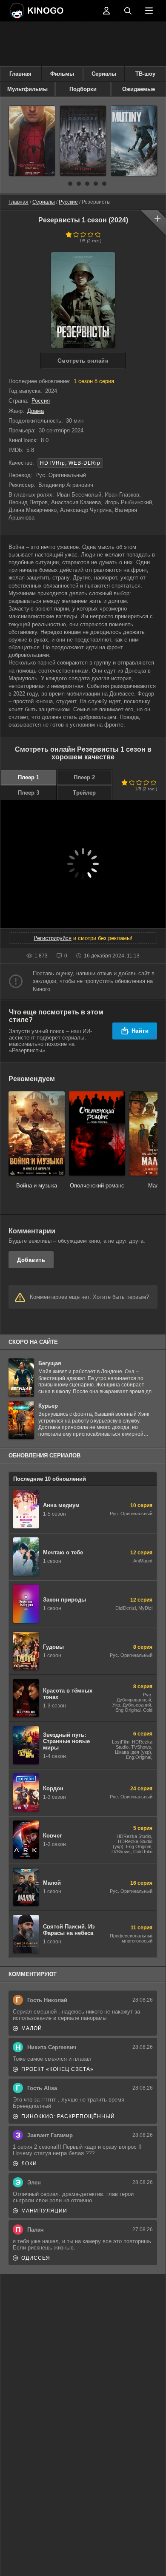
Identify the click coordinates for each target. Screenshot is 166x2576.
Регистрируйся (53, 938)
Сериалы (104, 74)
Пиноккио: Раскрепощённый (68, 2116)
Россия (41, 401)
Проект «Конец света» (57, 2069)
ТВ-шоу (145, 74)
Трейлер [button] (84, 793)
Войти (106, 11)
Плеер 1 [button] (29, 777)
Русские (68, 202)
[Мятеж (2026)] (134, 141)
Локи (29, 2164)
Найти (140, 1031)
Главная (20, 74)
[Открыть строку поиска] (128, 11)
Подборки (83, 89)
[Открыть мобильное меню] (149, 11)
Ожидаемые (139, 89)
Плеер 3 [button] (29, 793)
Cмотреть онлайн (83, 361)
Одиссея (36, 2258)
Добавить (31, 1260)
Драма (36, 411)
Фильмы (62, 74)
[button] (62, 184)
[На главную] (53, 11)
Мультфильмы (27, 89)
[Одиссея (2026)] (83, 141)
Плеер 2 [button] (84, 777)
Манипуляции (44, 2211)
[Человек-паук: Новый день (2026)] (32, 141)
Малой (32, 2028)
